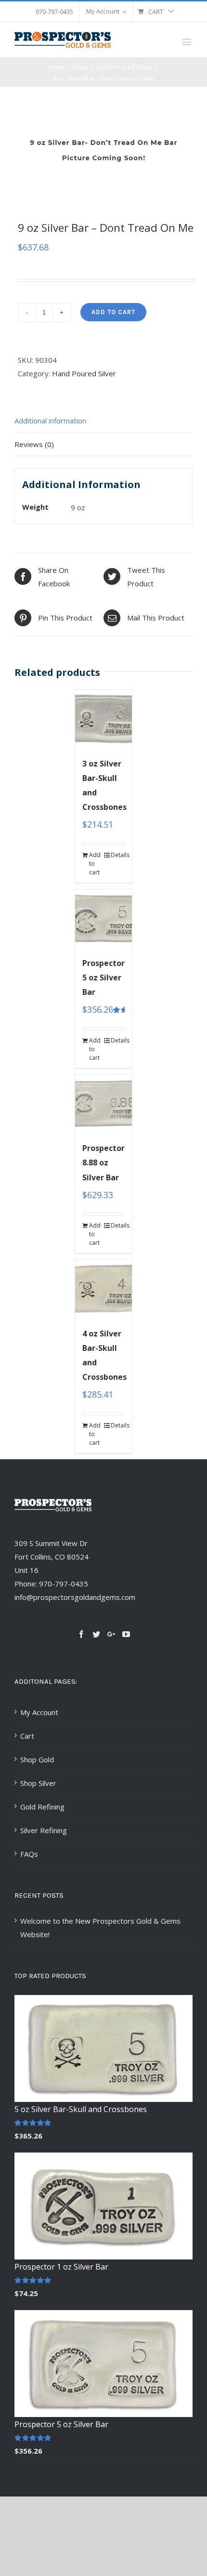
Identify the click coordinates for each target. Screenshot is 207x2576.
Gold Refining (42, 1807)
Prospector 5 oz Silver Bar (103, 978)
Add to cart (113, 312)
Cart (27, 1736)
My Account (39, 1712)
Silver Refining (44, 1830)
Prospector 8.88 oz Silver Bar (103, 1163)
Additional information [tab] (50, 421)
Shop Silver (38, 1783)
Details (118, 855)
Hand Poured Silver (84, 373)
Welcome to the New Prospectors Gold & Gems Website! (100, 1928)
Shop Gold (37, 1759)
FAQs (29, 1854)
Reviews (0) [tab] (34, 444)
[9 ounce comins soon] (103, 150)
